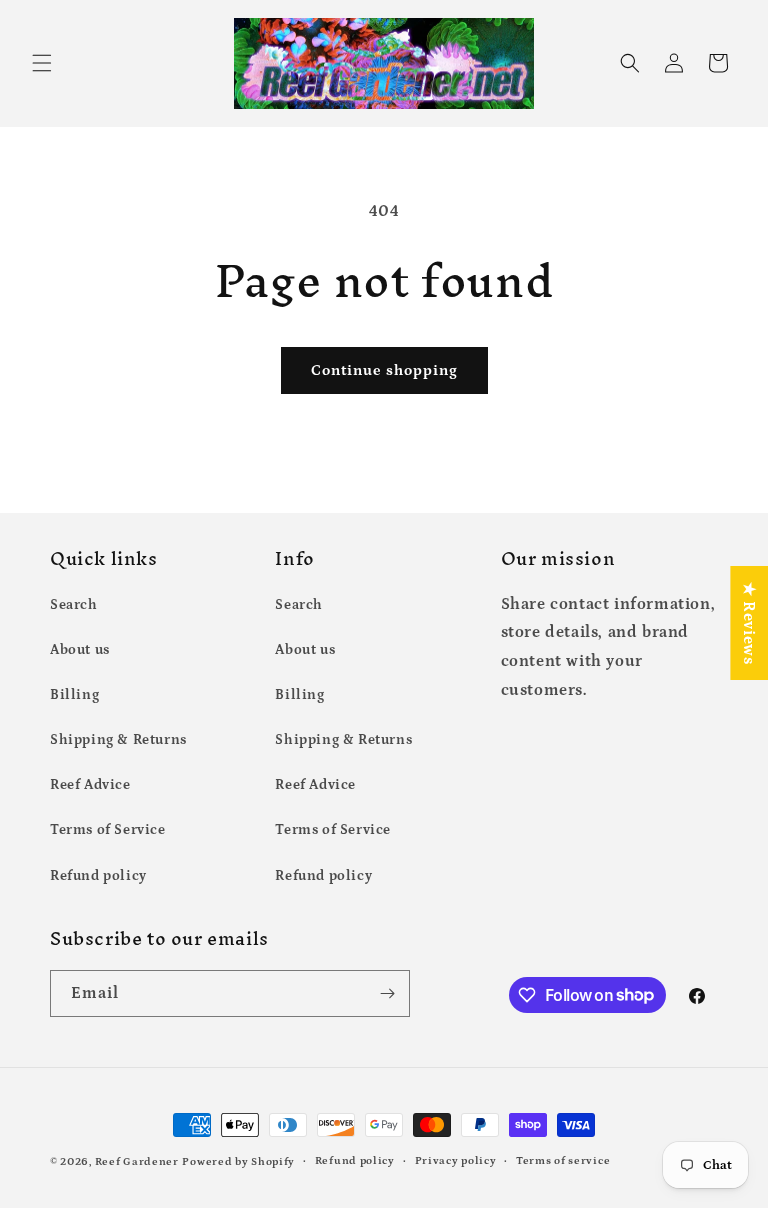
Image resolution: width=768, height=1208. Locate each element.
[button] (42, 63)
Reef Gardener (137, 1162)
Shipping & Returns (118, 740)
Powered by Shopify (238, 1162)
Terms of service (563, 1161)
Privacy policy (456, 1161)
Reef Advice (90, 785)
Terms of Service (108, 830)
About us (80, 650)
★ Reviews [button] (749, 623)
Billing (74, 695)
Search (74, 605)
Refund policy (98, 876)
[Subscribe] (387, 993)
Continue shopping (384, 370)
